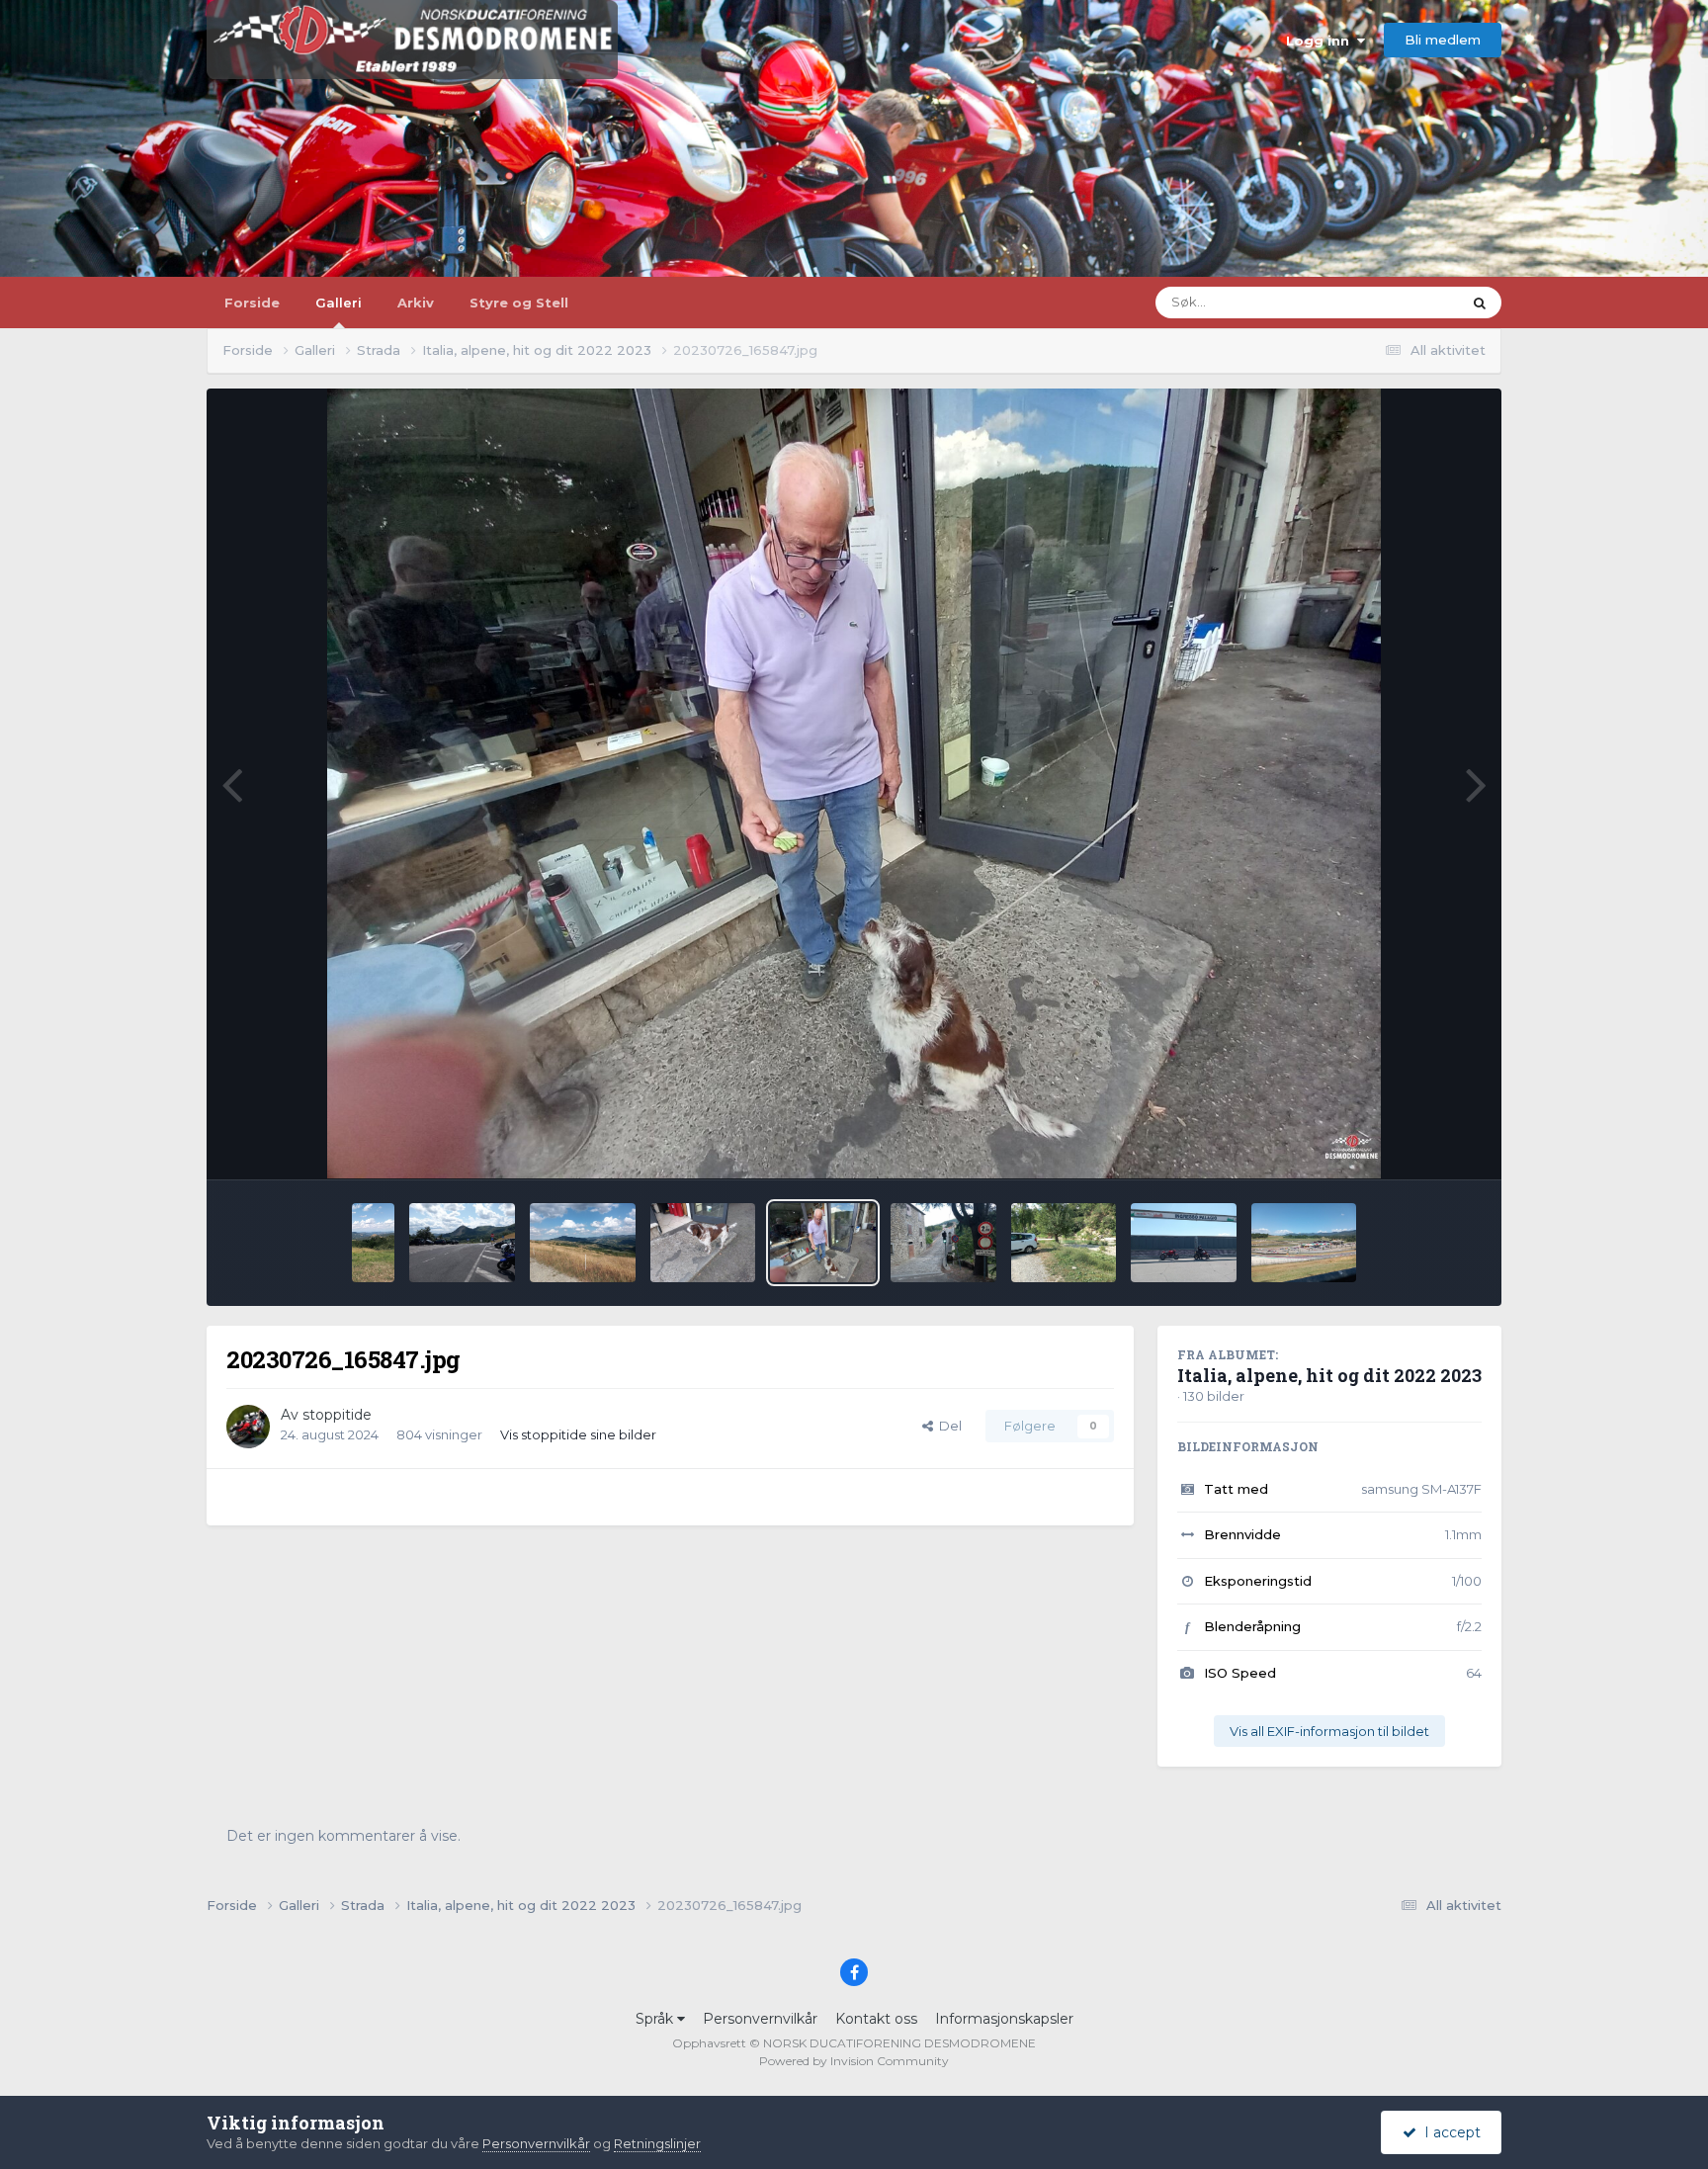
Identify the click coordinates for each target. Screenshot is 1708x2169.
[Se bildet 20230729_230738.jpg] (374, 1243)
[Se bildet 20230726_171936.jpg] (1064, 1243)
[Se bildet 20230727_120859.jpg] (1304, 1243)
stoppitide (337, 1415)
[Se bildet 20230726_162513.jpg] (583, 1243)
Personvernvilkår (760, 2019)
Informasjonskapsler (1004, 2019)
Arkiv (416, 303)
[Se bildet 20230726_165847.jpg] (823, 1243)
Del (947, 1426)
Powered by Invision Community (854, 2061)
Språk (656, 2019)
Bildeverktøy (1416, 1143)
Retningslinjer (657, 2143)
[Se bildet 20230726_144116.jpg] (462, 1243)
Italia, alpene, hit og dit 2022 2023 (1329, 1375)
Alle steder (1403, 302)
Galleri (339, 303)
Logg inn (1322, 41)
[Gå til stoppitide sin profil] (248, 1427)
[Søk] (1480, 303)
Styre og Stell (519, 303)
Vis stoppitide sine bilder (578, 1434)
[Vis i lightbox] (854, 784)
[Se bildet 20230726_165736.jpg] (703, 1243)
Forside (252, 303)
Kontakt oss (876, 2019)
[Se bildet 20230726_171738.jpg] (943, 1243)
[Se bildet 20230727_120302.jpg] (1184, 1243)
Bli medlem (1443, 40)
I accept (1449, 2132)
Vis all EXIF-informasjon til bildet (1329, 1731)
